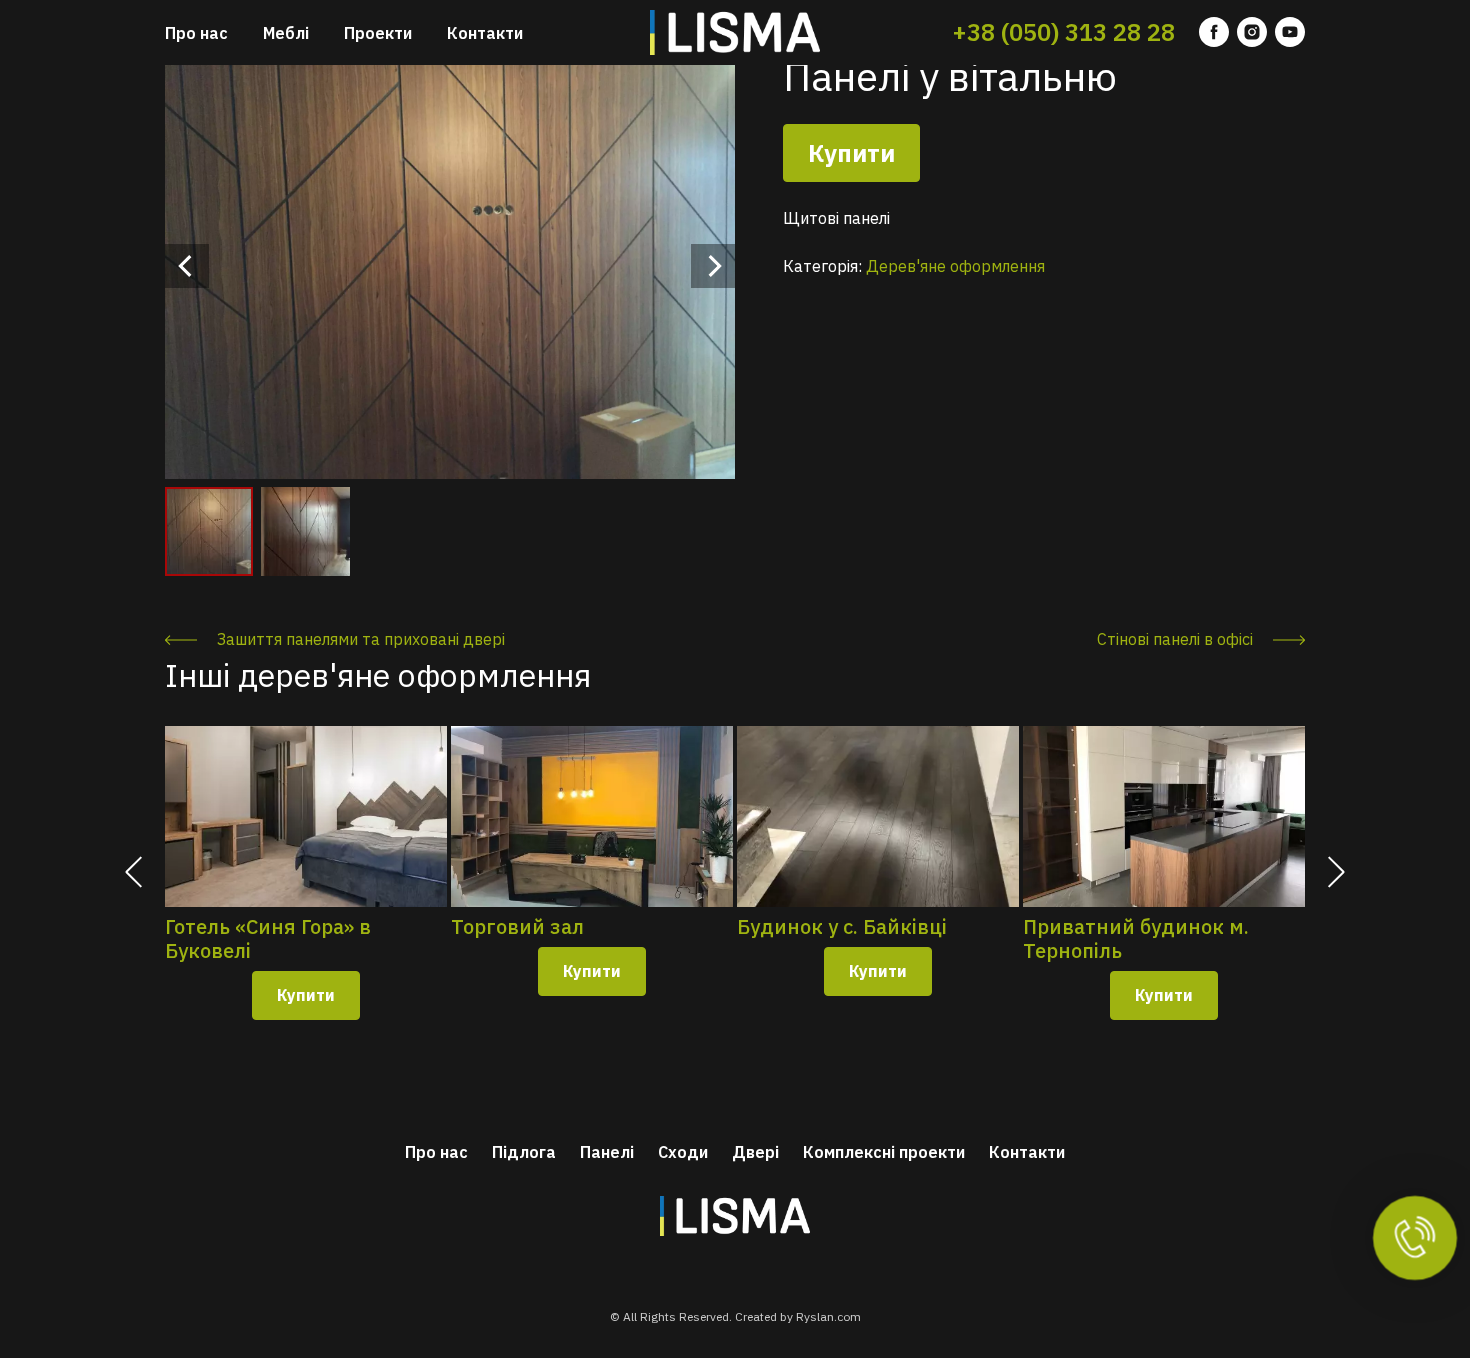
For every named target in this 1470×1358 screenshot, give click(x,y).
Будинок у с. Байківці (842, 927)
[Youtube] (1290, 33)
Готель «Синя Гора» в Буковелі (268, 939)
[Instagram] (1252, 33)
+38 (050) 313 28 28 (1063, 32)
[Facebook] (1214, 33)
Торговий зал (517, 927)
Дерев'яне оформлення (955, 266)
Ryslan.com (828, 1316)
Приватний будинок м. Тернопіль (1136, 939)
